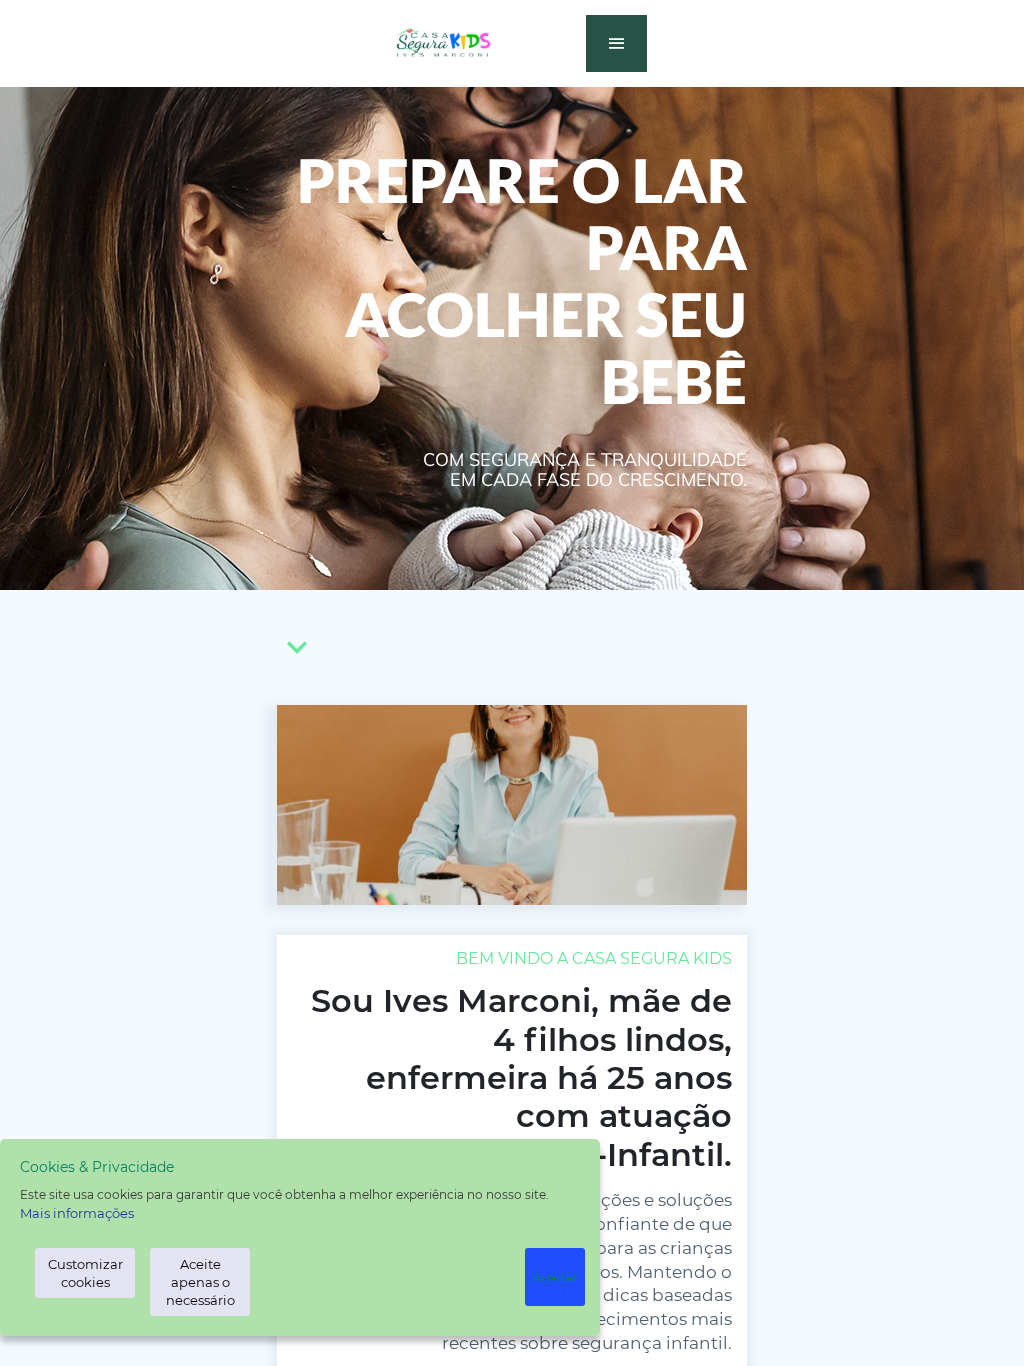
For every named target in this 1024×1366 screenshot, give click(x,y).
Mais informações (77, 1213)
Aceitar (555, 1277)
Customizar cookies (85, 1273)
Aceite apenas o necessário (200, 1282)
